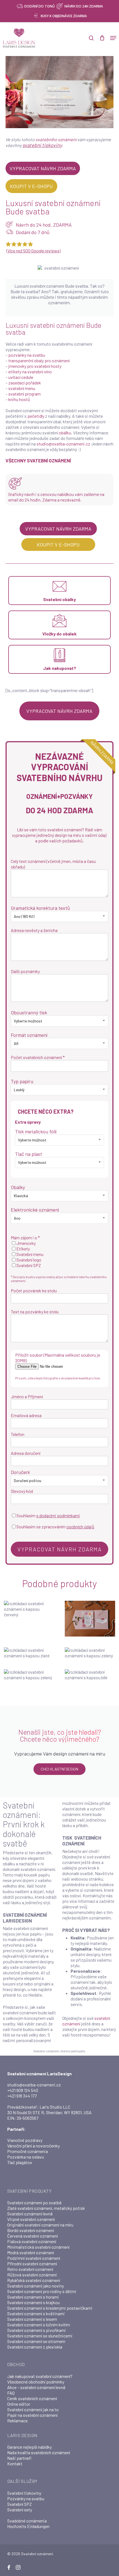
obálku (65, 433)
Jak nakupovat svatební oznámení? (40, 2376)
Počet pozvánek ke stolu (34, 1290)
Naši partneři (19, 2458)
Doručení (20, 1472)
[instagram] (18, 2567)
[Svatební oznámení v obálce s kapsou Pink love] (90, 1619)
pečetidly (36, 416)
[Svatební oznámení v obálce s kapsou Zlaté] (29, 1653)
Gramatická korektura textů (40, 908)
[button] (113, 38)
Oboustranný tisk (29, 1012)
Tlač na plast (29, 1154)
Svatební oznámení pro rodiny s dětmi (42, 2291)
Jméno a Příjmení (27, 1396)
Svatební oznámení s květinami (36, 2313)
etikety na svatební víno (30, 372)
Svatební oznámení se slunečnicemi (40, 2336)
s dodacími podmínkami (58, 1515)
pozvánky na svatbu (27, 355)
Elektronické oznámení (35, 1210)
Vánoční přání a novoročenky (33, 2146)
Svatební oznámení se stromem (36, 2341)
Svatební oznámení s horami (33, 2297)
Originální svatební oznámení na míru (40, 2225)
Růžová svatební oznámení (32, 2275)
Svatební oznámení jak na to (33, 2409)
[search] (91, 38)
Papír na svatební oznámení (32, 2415)
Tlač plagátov (20, 2162)
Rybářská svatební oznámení (34, 2280)
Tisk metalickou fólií (36, 1131)
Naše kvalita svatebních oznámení (39, 2452)
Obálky (18, 1187)
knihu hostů (19, 399)
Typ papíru (22, 1081)
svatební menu (22, 388)
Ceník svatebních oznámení (32, 2398)
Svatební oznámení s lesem (32, 2319)
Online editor (19, 2404)
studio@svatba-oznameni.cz (63, 444)
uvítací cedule (21, 377)
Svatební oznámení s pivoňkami (37, 2330)
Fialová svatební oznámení (32, 2241)
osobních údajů (80, 1527)
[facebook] (9, 2567)
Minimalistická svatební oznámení (38, 2247)
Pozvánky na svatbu (26, 2498)
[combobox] (59, 916)
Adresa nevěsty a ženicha (34, 930)
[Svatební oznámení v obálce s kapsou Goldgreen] (90, 1653)
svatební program (24, 394)
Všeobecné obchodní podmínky (36, 2382)
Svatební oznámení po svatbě (34, 2203)
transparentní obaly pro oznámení (39, 360)
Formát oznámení (29, 1035)
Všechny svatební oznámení (38, 460)
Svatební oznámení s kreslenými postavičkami (50, 2308)
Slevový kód (22, 1491)
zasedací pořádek (25, 383)
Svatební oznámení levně (30, 2214)
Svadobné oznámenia (27, 2521)
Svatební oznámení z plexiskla (35, 2347)
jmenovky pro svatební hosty (35, 366)
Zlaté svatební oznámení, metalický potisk (46, 2208)
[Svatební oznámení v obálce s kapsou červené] (29, 1618)
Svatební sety (20, 2510)
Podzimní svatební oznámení (34, 2258)
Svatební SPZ (20, 2504)
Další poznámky (25, 971)
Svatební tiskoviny (24, 2493)
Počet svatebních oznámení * (38, 1057)
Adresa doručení (26, 1453)
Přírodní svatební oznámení (32, 2264)
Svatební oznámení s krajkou (33, 2302)
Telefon (18, 1434)
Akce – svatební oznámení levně (36, 2387)
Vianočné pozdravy (25, 2140)
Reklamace (17, 2421)
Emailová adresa (26, 1415)
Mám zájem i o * (25, 1238)
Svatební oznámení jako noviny (36, 2286)
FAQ (11, 2393)
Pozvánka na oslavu (26, 2157)
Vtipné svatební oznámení (31, 2219)
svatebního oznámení (56, 139)
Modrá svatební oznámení (31, 2252)
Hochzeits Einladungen (28, 2526)
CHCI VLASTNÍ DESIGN (59, 1769)
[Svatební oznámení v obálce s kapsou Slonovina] (90, 1675)
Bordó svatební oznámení (31, 2230)
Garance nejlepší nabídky (29, 2447)
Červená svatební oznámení (33, 2236)
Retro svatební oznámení (30, 2269)
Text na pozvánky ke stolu (35, 1312)
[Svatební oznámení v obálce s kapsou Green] (29, 1675)
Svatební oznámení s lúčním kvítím (39, 2325)
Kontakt (15, 2464)
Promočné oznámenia (28, 2151)
